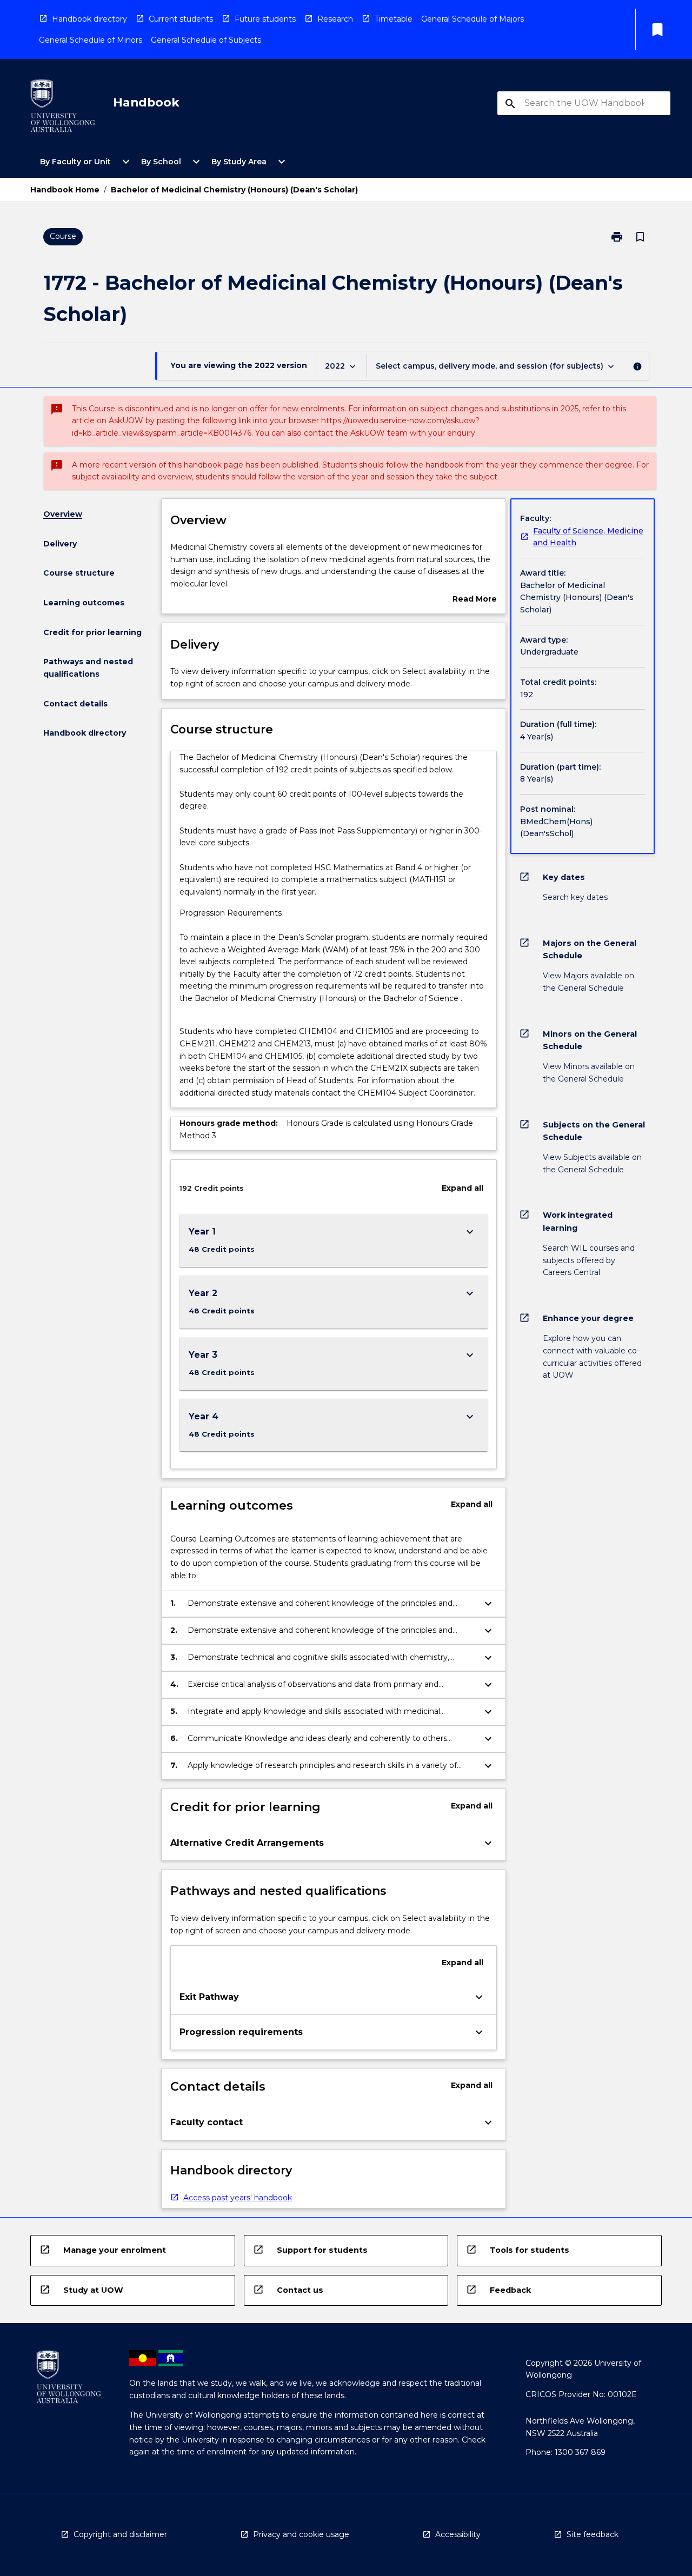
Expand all (463, 1188)
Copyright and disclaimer (120, 2534)
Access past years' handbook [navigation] (238, 2198)
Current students (181, 19)
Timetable (394, 19)
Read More (475, 600)
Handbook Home (65, 190)
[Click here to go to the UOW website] (63, 108)
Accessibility (458, 2534)
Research (335, 19)
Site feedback (593, 2534)
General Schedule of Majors (473, 19)
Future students (265, 19)
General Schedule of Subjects (206, 40)
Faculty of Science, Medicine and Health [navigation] (588, 537)
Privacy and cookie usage (301, 2534)
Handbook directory (89, 19)
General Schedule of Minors (91, 40)
